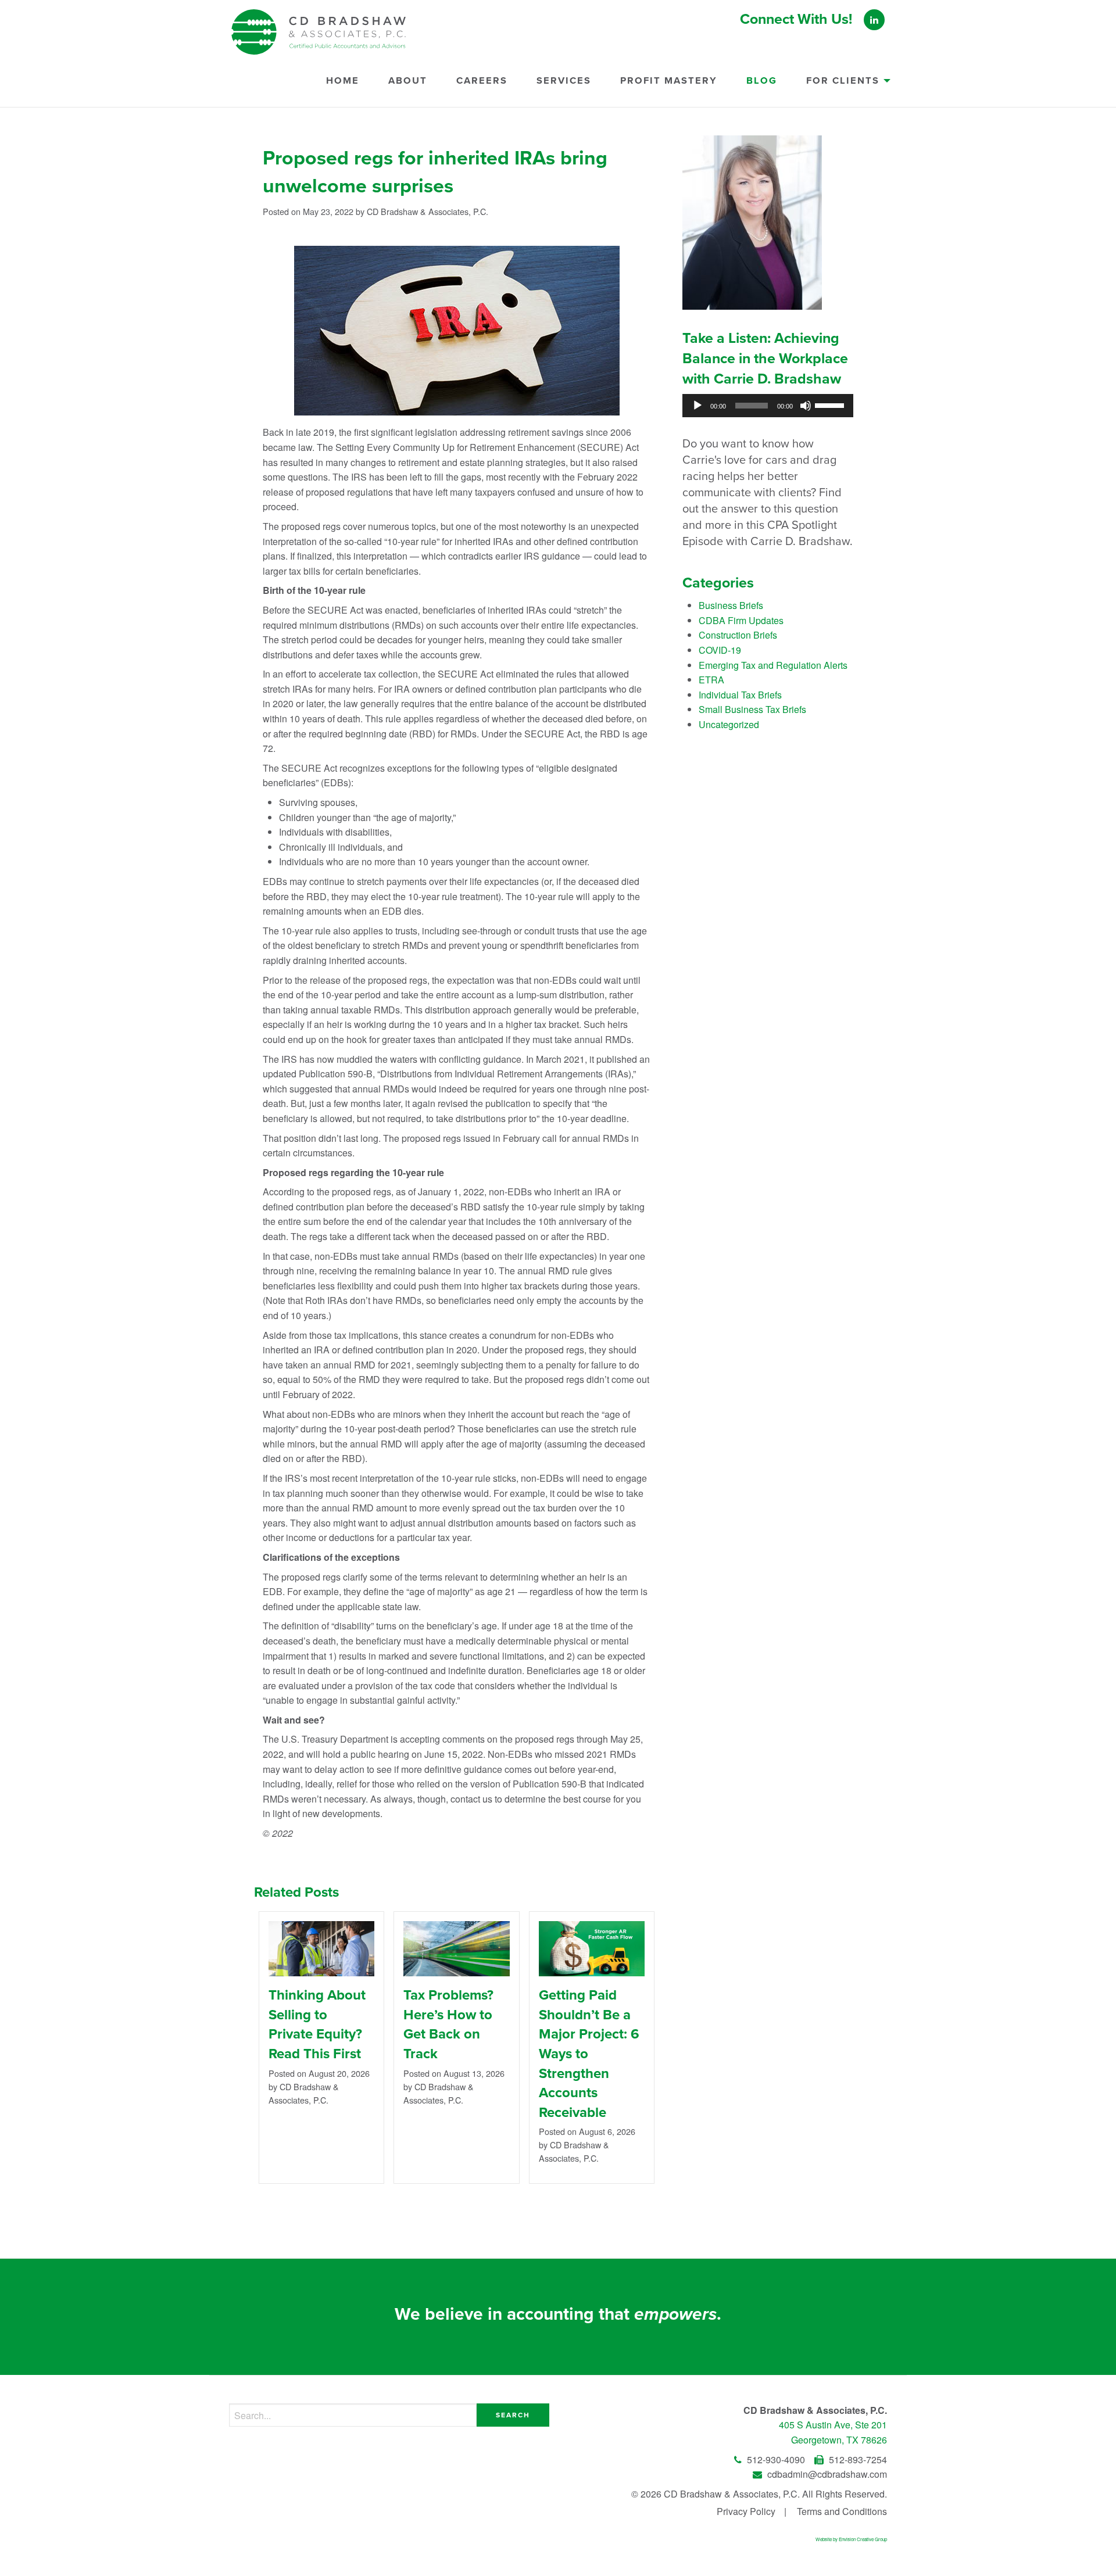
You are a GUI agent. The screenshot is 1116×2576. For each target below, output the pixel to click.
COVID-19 (720, 650)
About (408, 81)
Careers (482, 81)
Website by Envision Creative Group (851, 2539)
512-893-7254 (857, 2459)
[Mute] (806, 406)
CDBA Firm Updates (741, 620)
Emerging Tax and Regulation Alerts (773, 665)
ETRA (711, 680)
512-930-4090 (776, 2459)
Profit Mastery (669, 81)
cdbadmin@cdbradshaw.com (826, 2474)
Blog (762, 81)
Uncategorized (729, 724)
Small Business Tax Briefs (752, 709)
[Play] (697, 406)
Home (343, 81)
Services (564, 81)
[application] (768, 406)
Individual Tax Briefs (740, 695)
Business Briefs (731, 605)
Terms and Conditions (842, 2511)
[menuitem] (343, 86)
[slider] (831, 404)
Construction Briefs (738, 635)
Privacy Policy (746, 2511)
